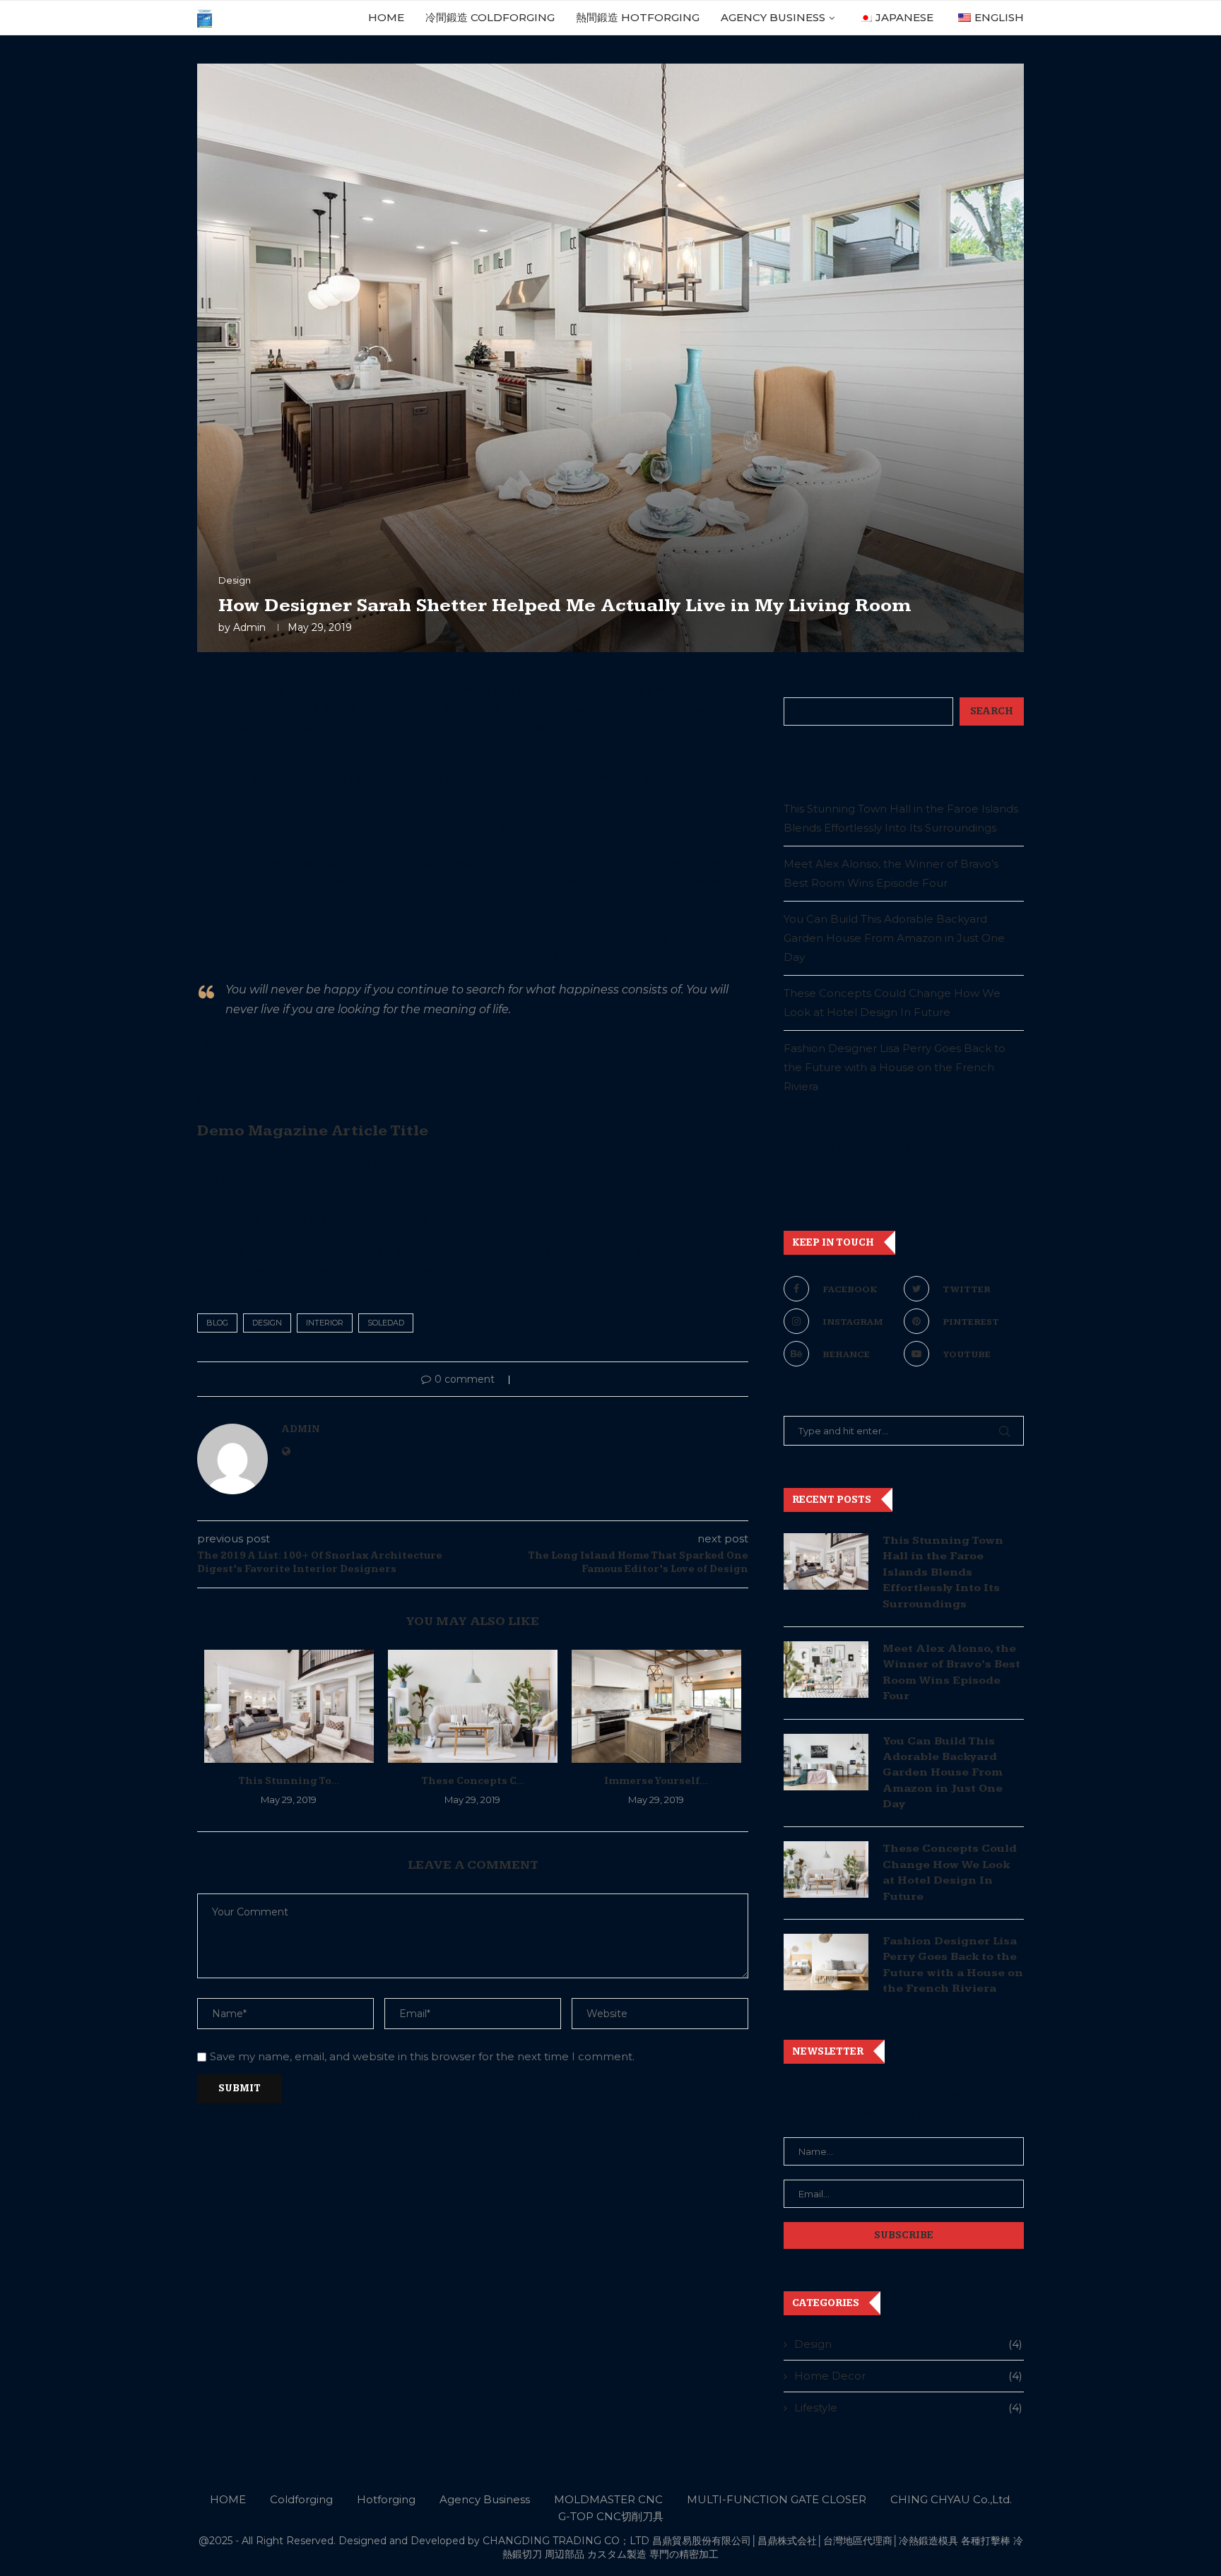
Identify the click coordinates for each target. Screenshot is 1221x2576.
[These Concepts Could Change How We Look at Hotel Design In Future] (473, 1706)
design (267, 1323)
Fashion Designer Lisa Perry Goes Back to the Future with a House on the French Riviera (895, 1067)
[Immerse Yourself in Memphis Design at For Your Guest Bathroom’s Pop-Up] (656, 1706)
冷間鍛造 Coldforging (490, 17)
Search (803, 687)
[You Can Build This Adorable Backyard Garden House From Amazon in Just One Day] (826, 1762)
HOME (386, 17)
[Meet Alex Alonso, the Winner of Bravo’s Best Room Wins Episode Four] (826, 1670)
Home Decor (908, 2376)
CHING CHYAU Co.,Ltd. (951, 2499)
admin (249, 627)
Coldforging (301, 2499)
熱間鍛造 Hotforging (638, 17)
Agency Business (773, 17)
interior (325, 1323)
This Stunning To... (289, 1781)
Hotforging (386, 2499)
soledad (386, 1323)
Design (908, 2344)
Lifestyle (908, 2407)
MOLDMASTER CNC (608, 2499)
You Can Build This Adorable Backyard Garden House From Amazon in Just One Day (894, 938)
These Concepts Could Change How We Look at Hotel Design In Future (950, 1872)
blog (217, 1323)
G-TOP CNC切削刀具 (611, 2516)
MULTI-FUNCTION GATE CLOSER (777, 2499)
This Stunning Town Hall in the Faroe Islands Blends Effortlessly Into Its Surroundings (943, 1572)
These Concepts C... (473, 1781)
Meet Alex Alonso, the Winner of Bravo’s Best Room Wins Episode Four (951, 1672)
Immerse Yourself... (656, 1781)
